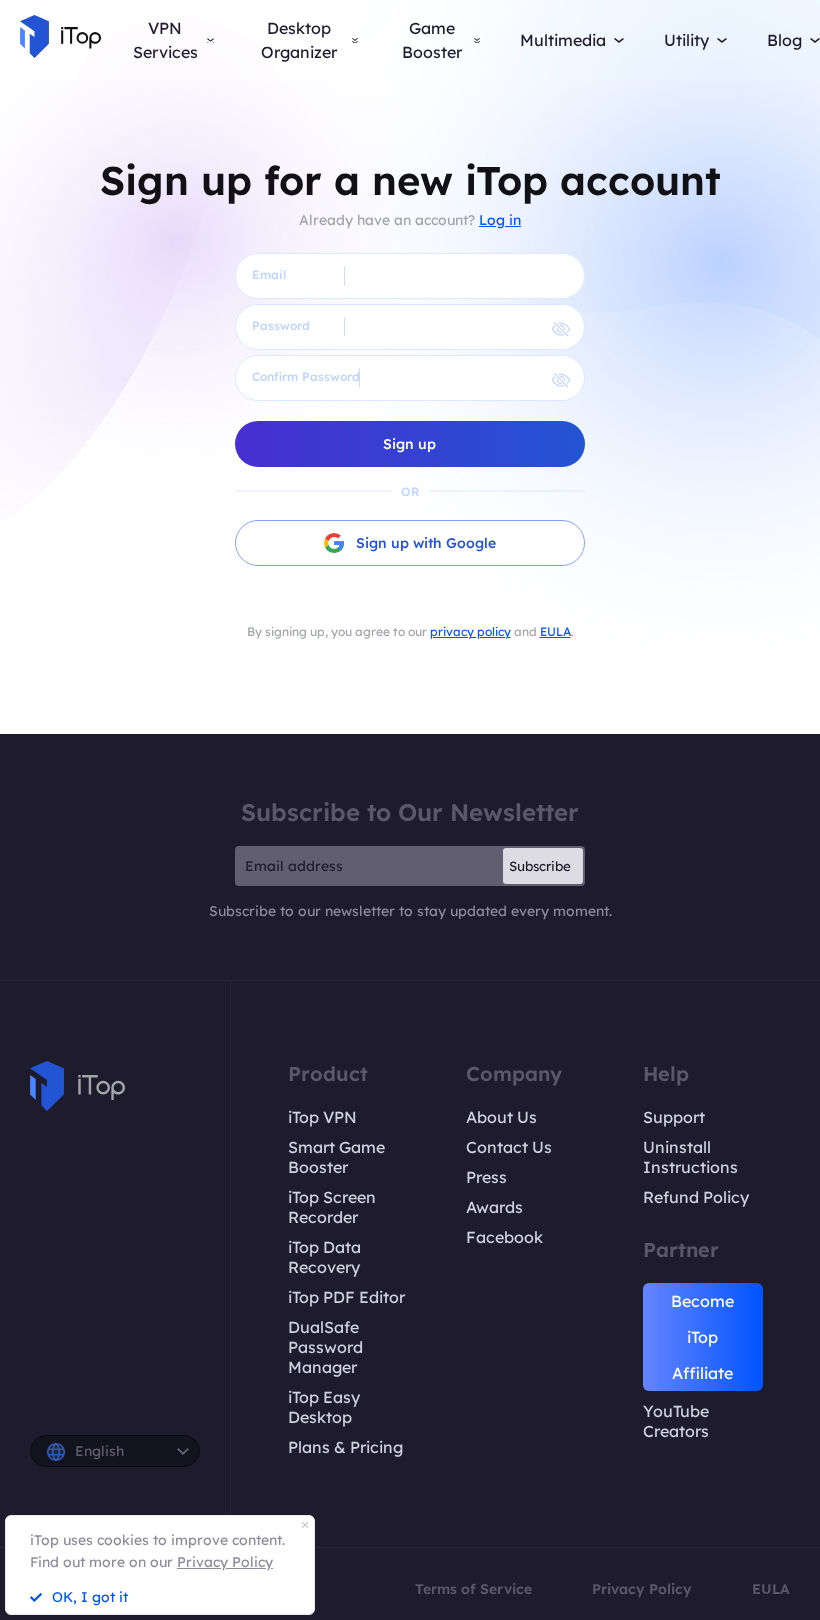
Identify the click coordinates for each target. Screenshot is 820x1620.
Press (486, 1177)
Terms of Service (473, 1589)
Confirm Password (306, 376)
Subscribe (540, 866)
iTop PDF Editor (346, 1297)
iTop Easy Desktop (324, 1407)
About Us (501, 1117)
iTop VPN (322, 1117)
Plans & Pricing (345, 1447)
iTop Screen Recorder (332, 1207)
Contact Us (509, 1147)
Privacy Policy (642, 1589)
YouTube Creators (676, 1421)
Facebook (504, 1237)
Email (269, 274)
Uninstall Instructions (690, 1157)
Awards (494, 1207)
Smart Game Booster (336, 1157)
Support (674, 1117)
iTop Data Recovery (324, 1257)
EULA (555, 631)
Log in (500, 220)
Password (281, 325)
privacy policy (470, 631)
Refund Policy (696, 1197)
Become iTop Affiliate (702, 1337)
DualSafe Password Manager (325, 1347)
